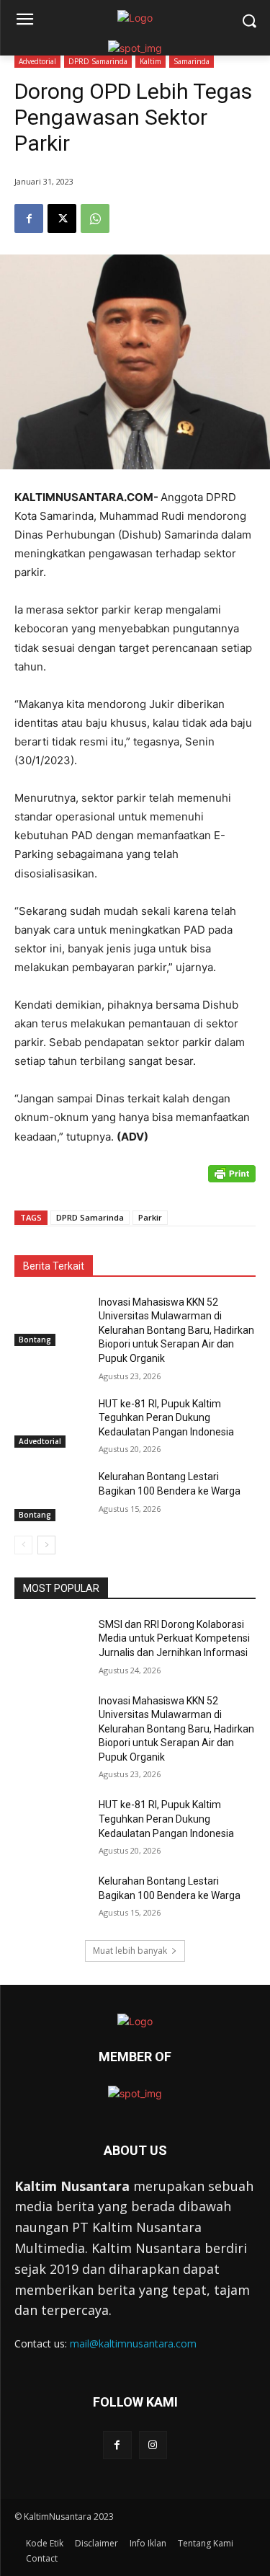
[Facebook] (29, 218)
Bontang (35, 1340)
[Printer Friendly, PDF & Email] (232, 1181)
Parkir (150, 1217)
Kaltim (150, 61)
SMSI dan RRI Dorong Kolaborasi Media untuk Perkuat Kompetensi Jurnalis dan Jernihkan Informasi (174, 1638)
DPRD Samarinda (98, 61)
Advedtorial (37, 61)
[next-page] (46, 1545)
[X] (62, 218)
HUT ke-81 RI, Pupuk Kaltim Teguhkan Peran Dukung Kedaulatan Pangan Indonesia (166, 1418)
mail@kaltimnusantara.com (133, 2343)
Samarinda (192, 61)
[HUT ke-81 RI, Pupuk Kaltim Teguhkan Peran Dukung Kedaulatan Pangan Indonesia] (51, 1422)
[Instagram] (153, 2445)
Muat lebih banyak (130, 1951)
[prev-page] (23, 1545)
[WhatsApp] (95, 218)
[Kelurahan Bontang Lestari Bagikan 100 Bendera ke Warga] (51, 1495)
